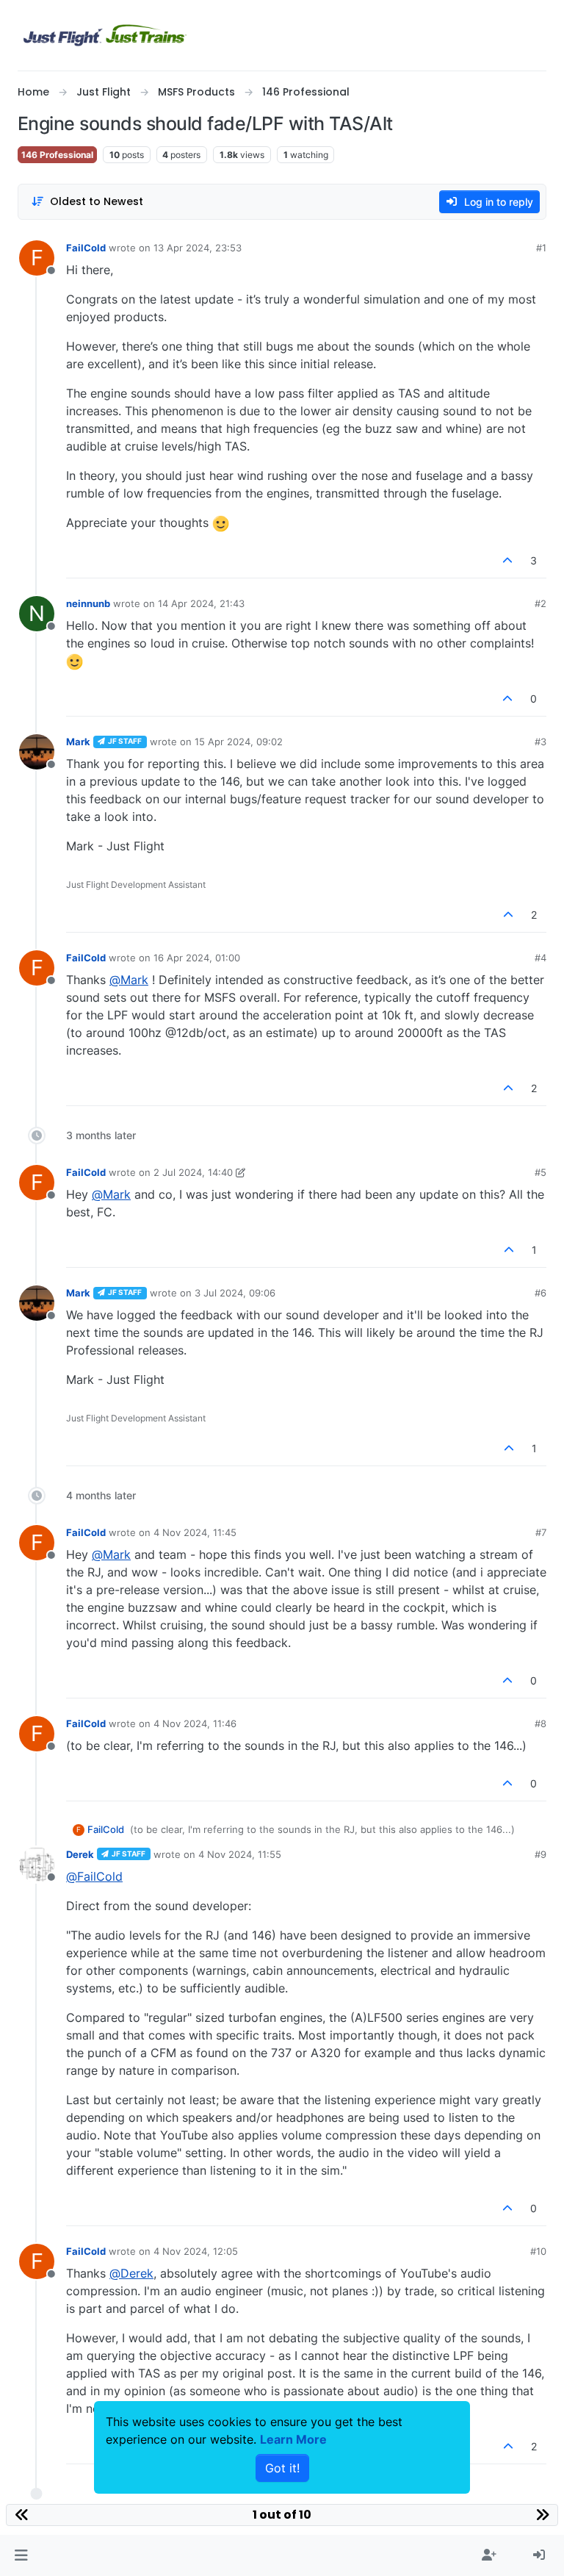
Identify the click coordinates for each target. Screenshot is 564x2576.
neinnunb (88, 603)
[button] (21, 2555)
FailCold (86, 248)
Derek (80, 1854)
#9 (540, 1854)
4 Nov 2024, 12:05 (196, 2251)
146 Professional (57, 155)
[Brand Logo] (105, 35)
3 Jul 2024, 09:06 (235, 1293)
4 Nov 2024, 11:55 (240, 1854)
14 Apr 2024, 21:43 (201, 603)
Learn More (293, 2439)
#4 (540, 958)
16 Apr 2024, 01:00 (197, 958)
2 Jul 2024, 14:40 (193, 1172)
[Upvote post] (508, 560)
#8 (540, 1723)
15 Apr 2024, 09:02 (239, 742)
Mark (78, 742)
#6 (540, 1293)
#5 (540, 1172)
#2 (540, 603)
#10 (538, 2251)
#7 (541, 1532)
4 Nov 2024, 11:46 (195, 1723)
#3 (540, 742)
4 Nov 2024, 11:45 (195, 1532)
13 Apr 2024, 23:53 (198, 248)
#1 (541, 248)
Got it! (282, 2468)
